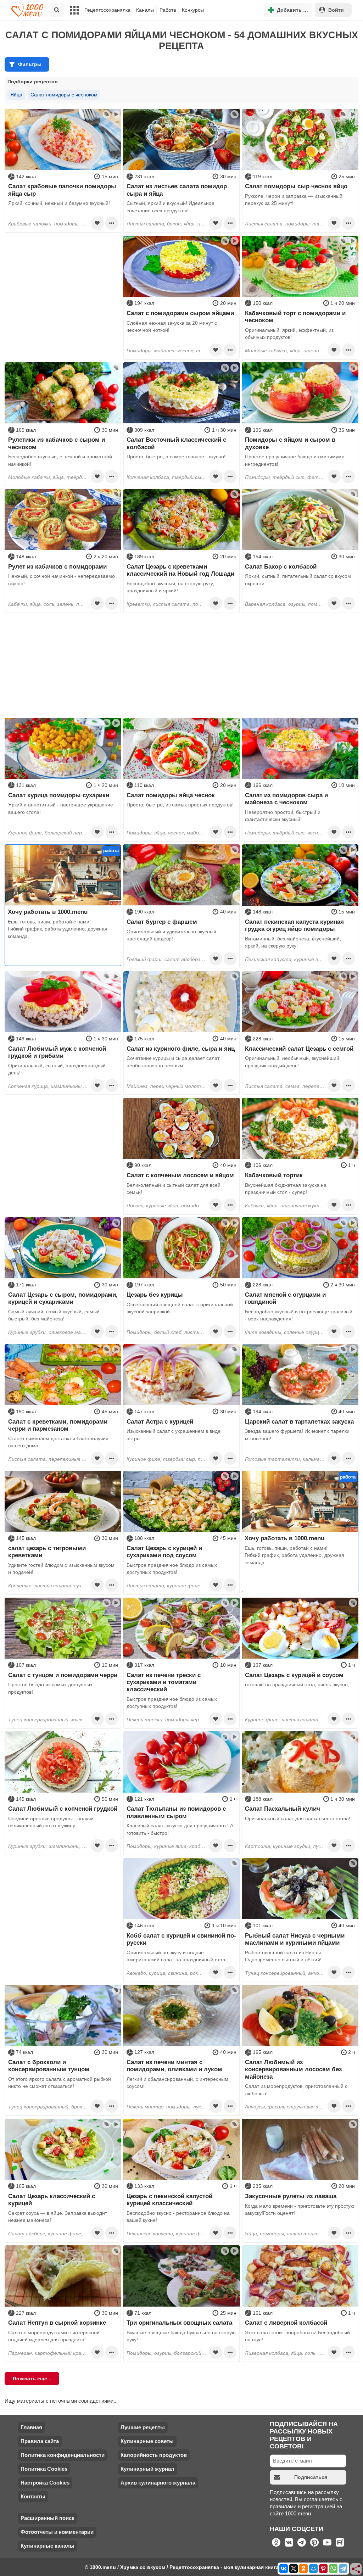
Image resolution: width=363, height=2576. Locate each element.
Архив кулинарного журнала (158, 2483)
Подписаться (311, 2477)
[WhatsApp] (333, 2569)
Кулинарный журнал (147, 2469)
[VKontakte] (284, 2569)
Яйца (16, 95)
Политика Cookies (44, 2469)
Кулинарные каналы (48, 2546)
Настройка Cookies (45, 2483)
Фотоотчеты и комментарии (57, 2532)
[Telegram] (343, 2569)
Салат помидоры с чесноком (64, 95)
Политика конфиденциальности (63, 2455)
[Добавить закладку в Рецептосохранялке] (97, 223)
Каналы (145, 10)
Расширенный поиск (48, 2518)
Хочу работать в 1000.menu (48, 912)
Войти (336, 10)
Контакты (33, 2496)
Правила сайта (40, 2441)
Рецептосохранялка (107, 10)
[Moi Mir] (313, 2569)
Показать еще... (32, 2379)
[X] (294, 2569)
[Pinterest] (323, 2569)
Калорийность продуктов (154, 2455)
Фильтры (30, 64)
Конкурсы (193, 10)
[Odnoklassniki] (303, 2569)
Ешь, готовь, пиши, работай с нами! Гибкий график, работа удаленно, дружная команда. (58, 929)
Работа (168, 10)
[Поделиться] (356, 2569)
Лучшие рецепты (143, 2427)
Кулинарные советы (147, 2441)
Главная (31, 2427)
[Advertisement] (63, 280)
